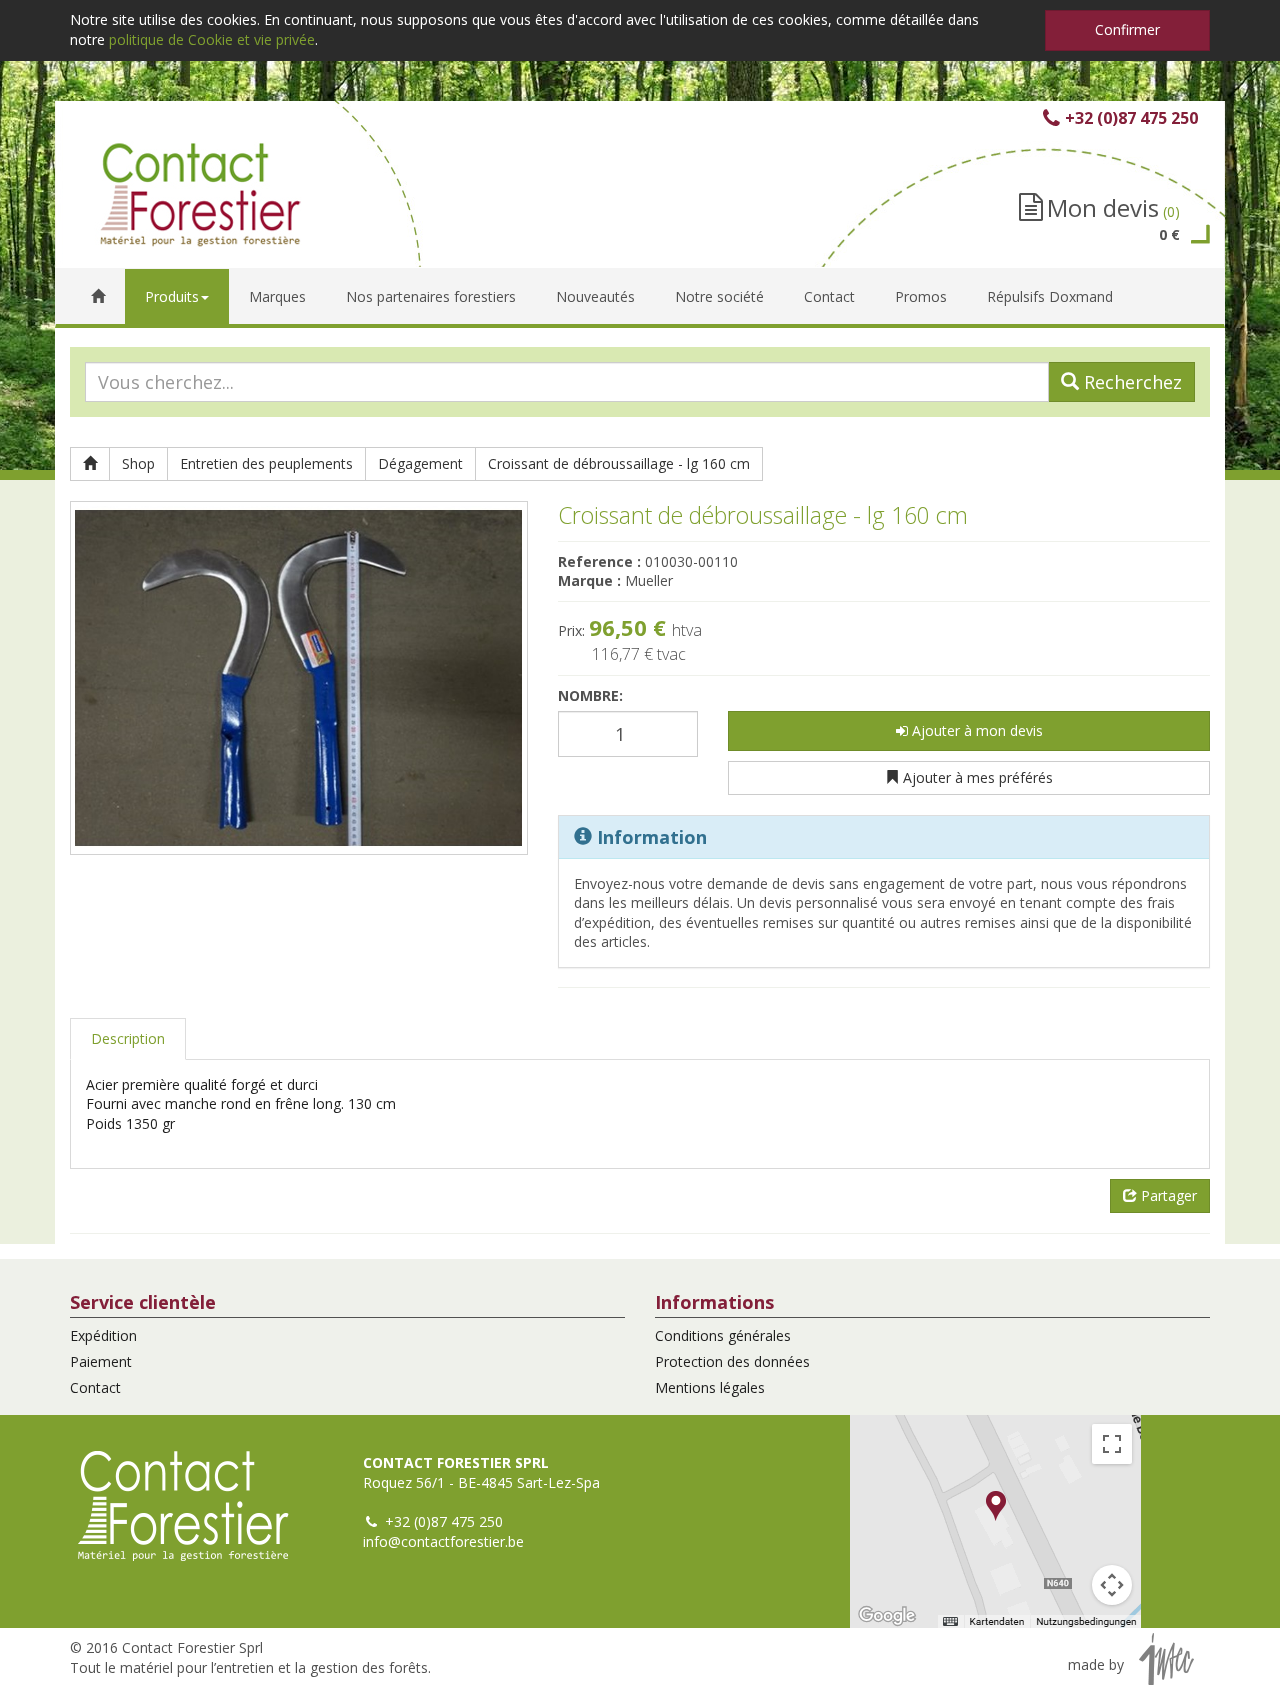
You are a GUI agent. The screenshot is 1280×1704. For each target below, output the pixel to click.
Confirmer (1127, 29)
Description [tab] (128, 1038)
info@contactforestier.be (443, 1541)
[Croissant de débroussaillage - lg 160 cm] (299, 678)
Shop (138, 463)
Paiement (101, 1361)
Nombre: (590, 695)
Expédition (103, 1335)
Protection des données (732, 1361)
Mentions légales (710, 1387)
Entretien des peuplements (266, 463)
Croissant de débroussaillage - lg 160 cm (619, 463)
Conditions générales (723, 1335)
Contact (95, 1387)
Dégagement (420, 463)
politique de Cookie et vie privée (212, 39)
